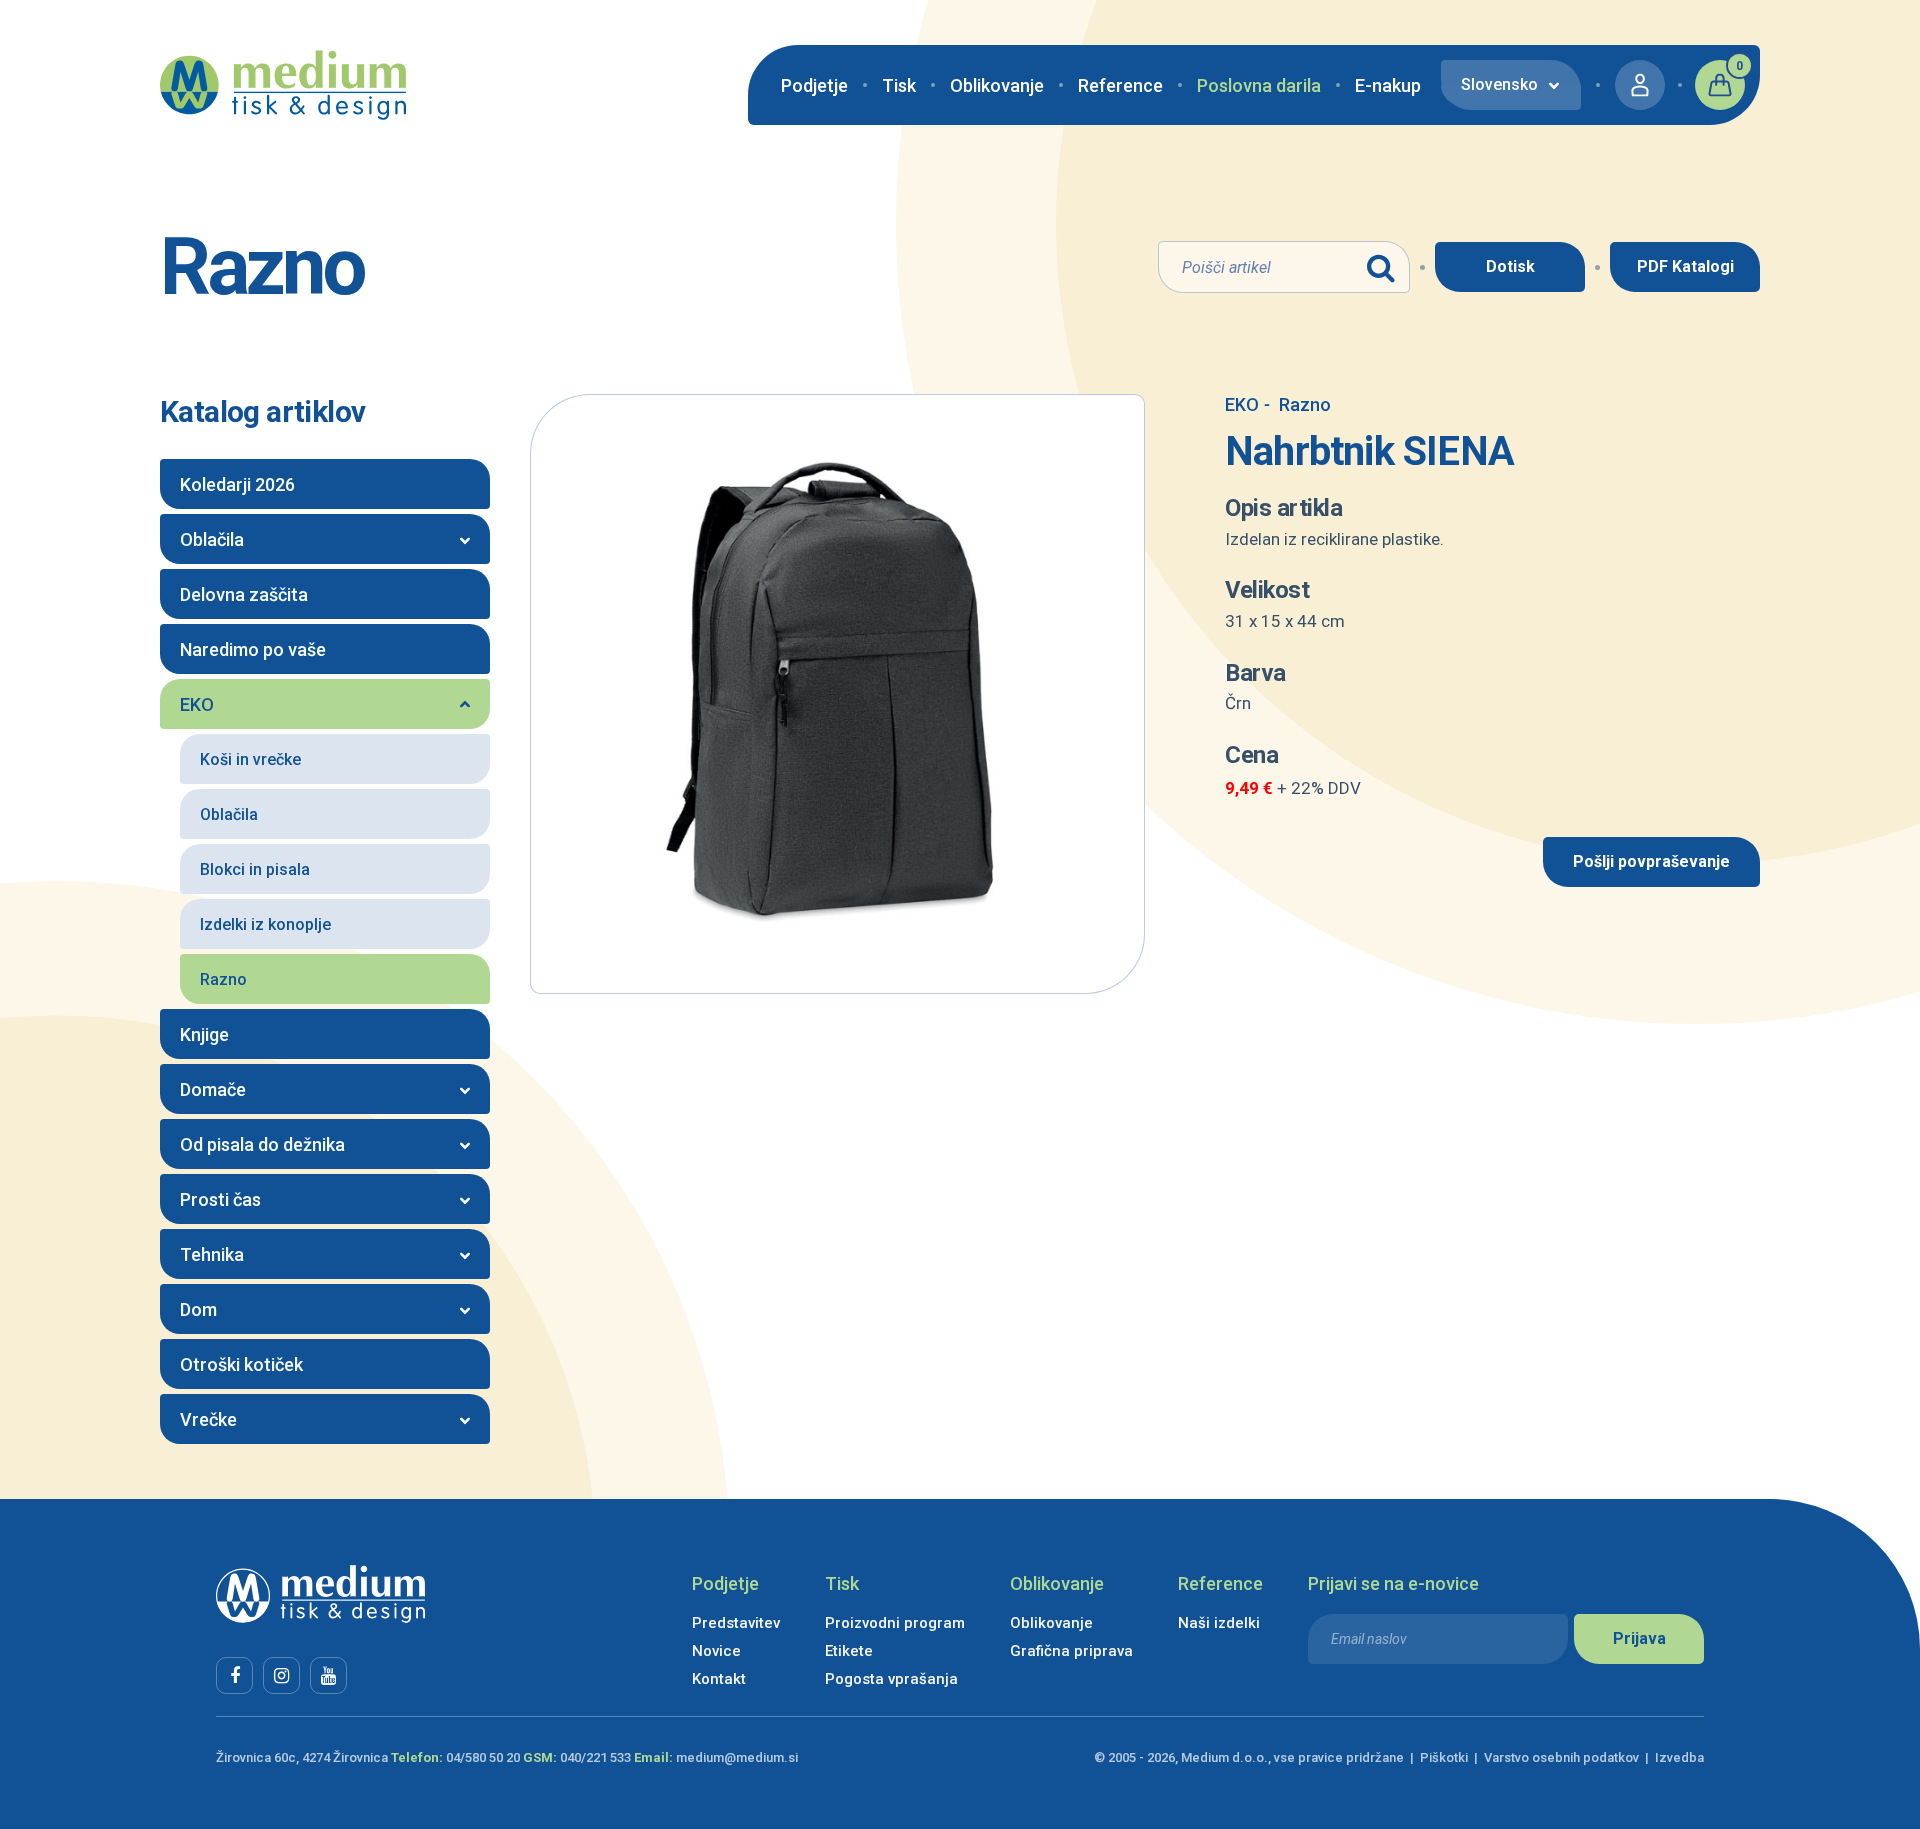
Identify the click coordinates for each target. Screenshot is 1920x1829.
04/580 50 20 (483, 1757)
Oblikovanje (997, 85)
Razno (1297, 404)
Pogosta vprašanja (891, 1679)
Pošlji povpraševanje (1651, 861)
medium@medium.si (737, 1757)
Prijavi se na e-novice (1393, 1583)
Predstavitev (736, 1623)
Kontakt (719, 1679)
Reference (1120, 85)
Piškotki (1444, 1757)
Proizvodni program (895, 1623)
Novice (716, 1651)
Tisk (899, 85)
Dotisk (1510, 266)
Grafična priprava (1071, 1651)
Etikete (849, 1651)
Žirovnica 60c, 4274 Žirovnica (302, 1757)
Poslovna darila (1259, 85)
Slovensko (1499, 84)
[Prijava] (1640, 85)
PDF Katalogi (1685, 266)
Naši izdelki (1219, 1623)
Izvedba (1679, 1757)
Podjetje (814, 85)
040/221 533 (595, 1757)
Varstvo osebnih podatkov (1561, 1757)
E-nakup (1388, 85)
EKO (1242, 404)
